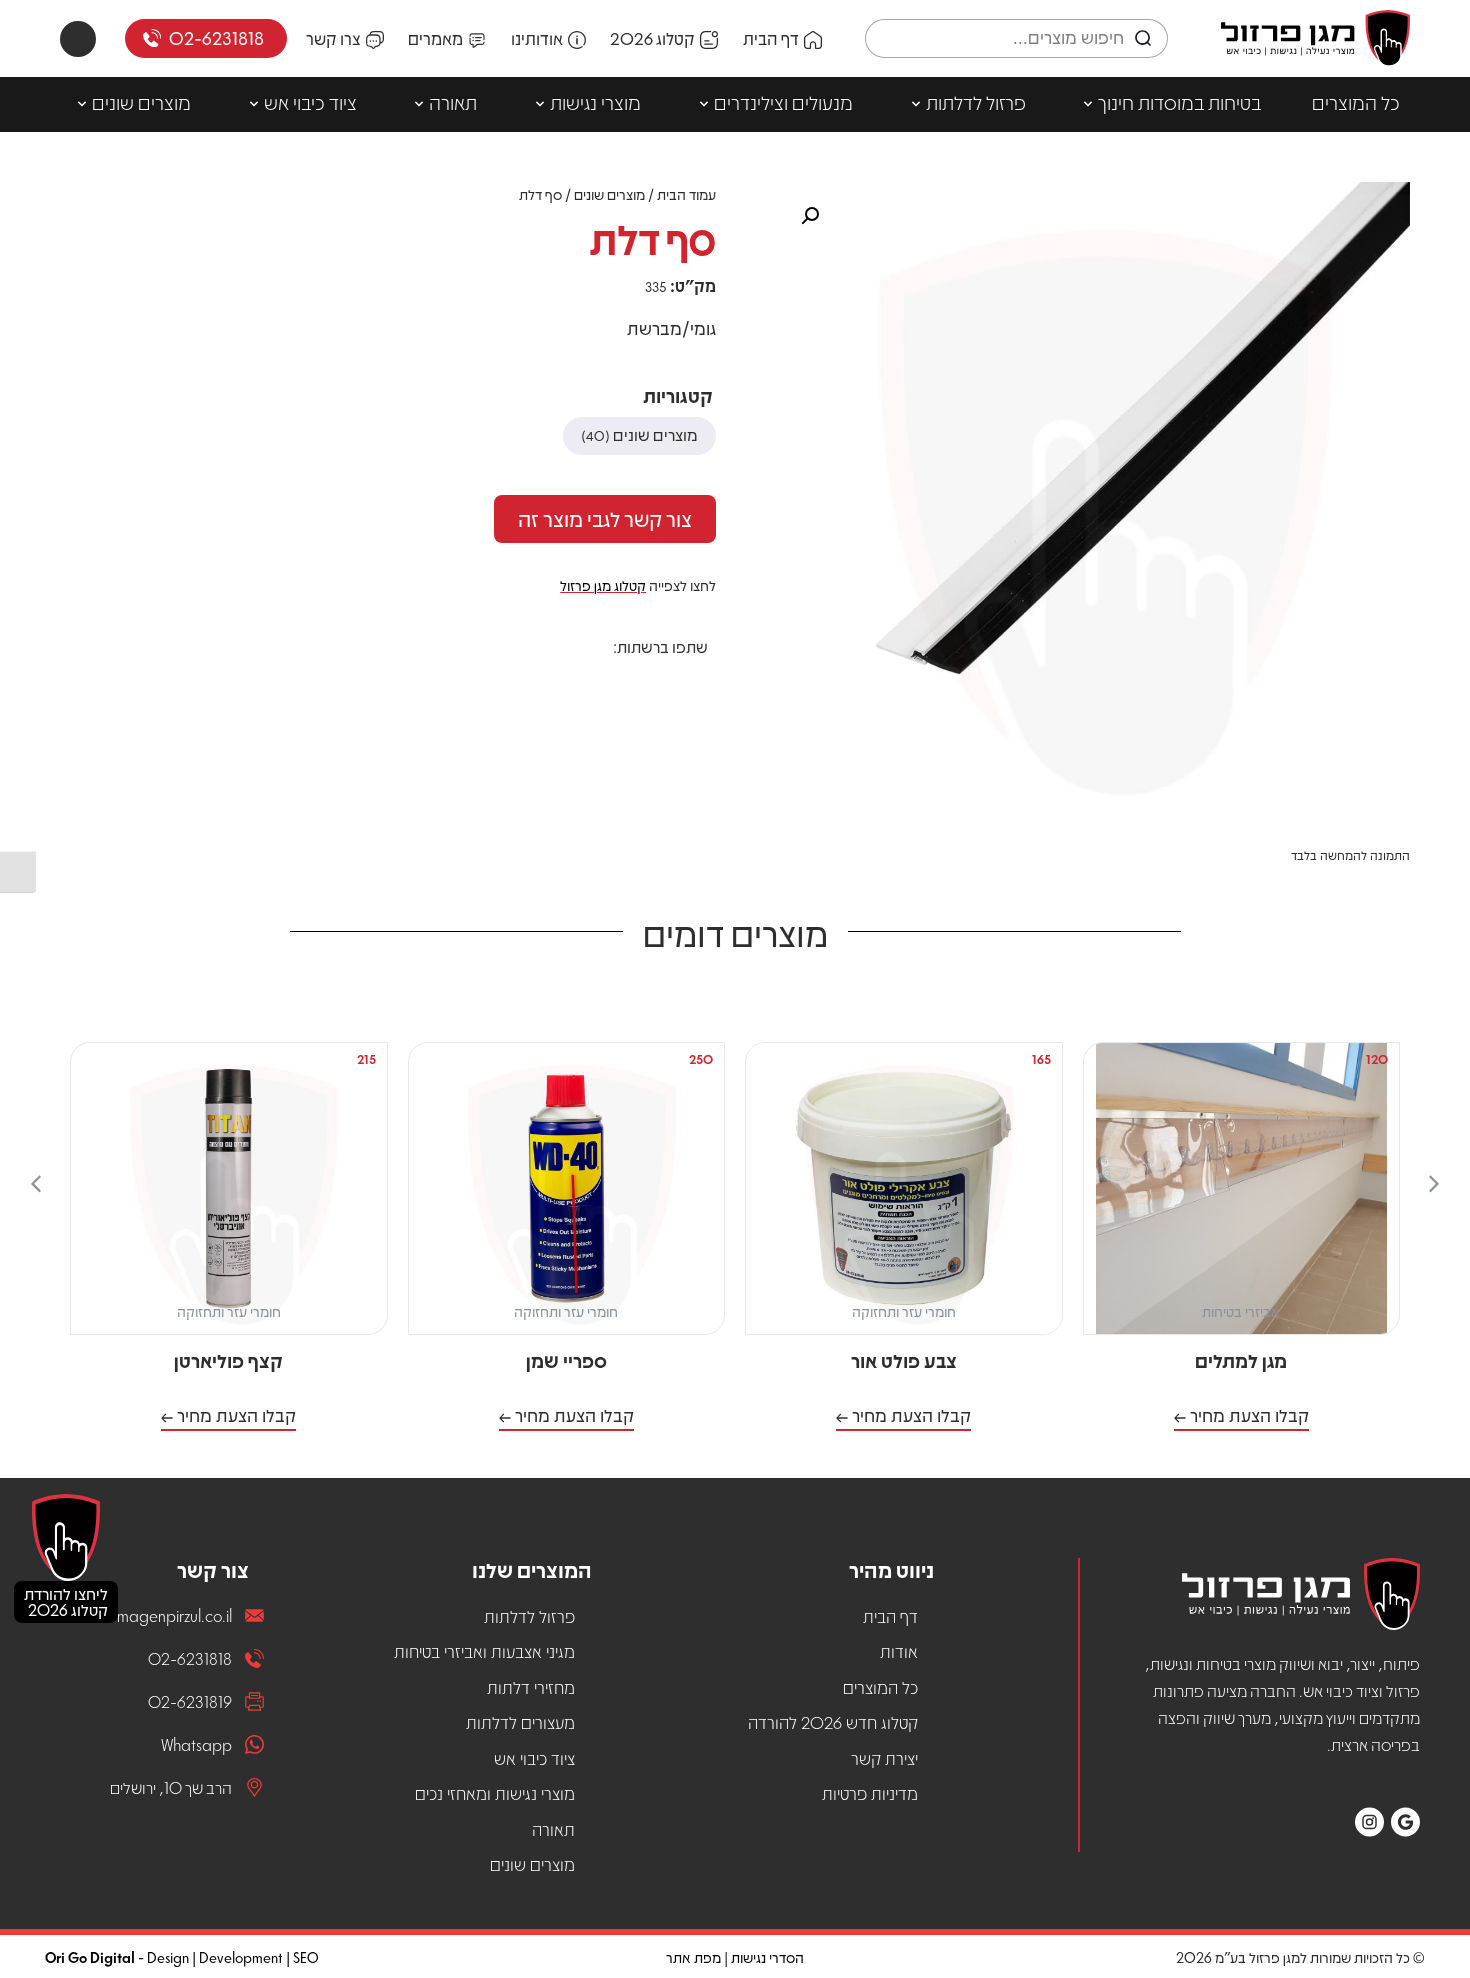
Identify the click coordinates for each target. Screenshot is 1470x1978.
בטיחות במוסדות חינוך (1179, 102)
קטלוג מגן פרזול (603, 585)
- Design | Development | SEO (182, 1957)
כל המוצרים (1356, 102)
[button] (693, 682)
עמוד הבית (686, 194)
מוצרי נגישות (595, 102)
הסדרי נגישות (767, 1957)
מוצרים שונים (141, 102)
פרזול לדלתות (976, 102)
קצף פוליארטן (228, 1360)
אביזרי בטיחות (1241, 1311)
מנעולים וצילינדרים (783, 102)
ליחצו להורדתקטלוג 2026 (66, 1601)
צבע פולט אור (904, 1360)
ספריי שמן (566, 1360)
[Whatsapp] (78, 39)
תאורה (453, 102)
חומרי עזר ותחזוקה (904, 1311)
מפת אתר (693, 1957)
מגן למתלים (1241, 1360)
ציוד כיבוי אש (310, 102)
